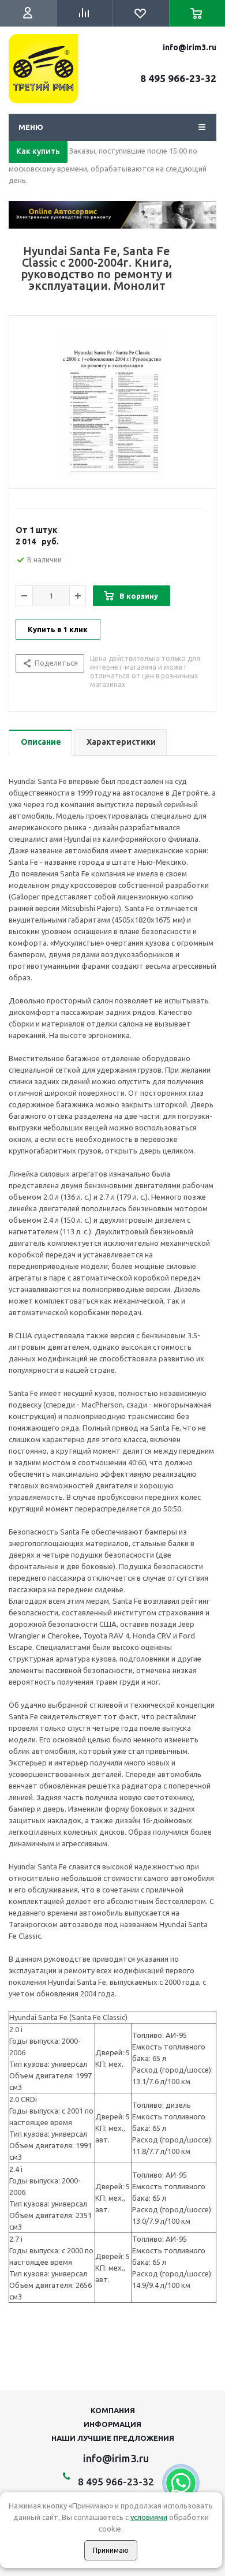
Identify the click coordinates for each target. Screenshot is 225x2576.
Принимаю (111, 2550)
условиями (149, 2517)
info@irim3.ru (190, 47)
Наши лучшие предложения (113, 2438)
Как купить (38, 151)
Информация (112, 2424)
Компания (113, 2410)
